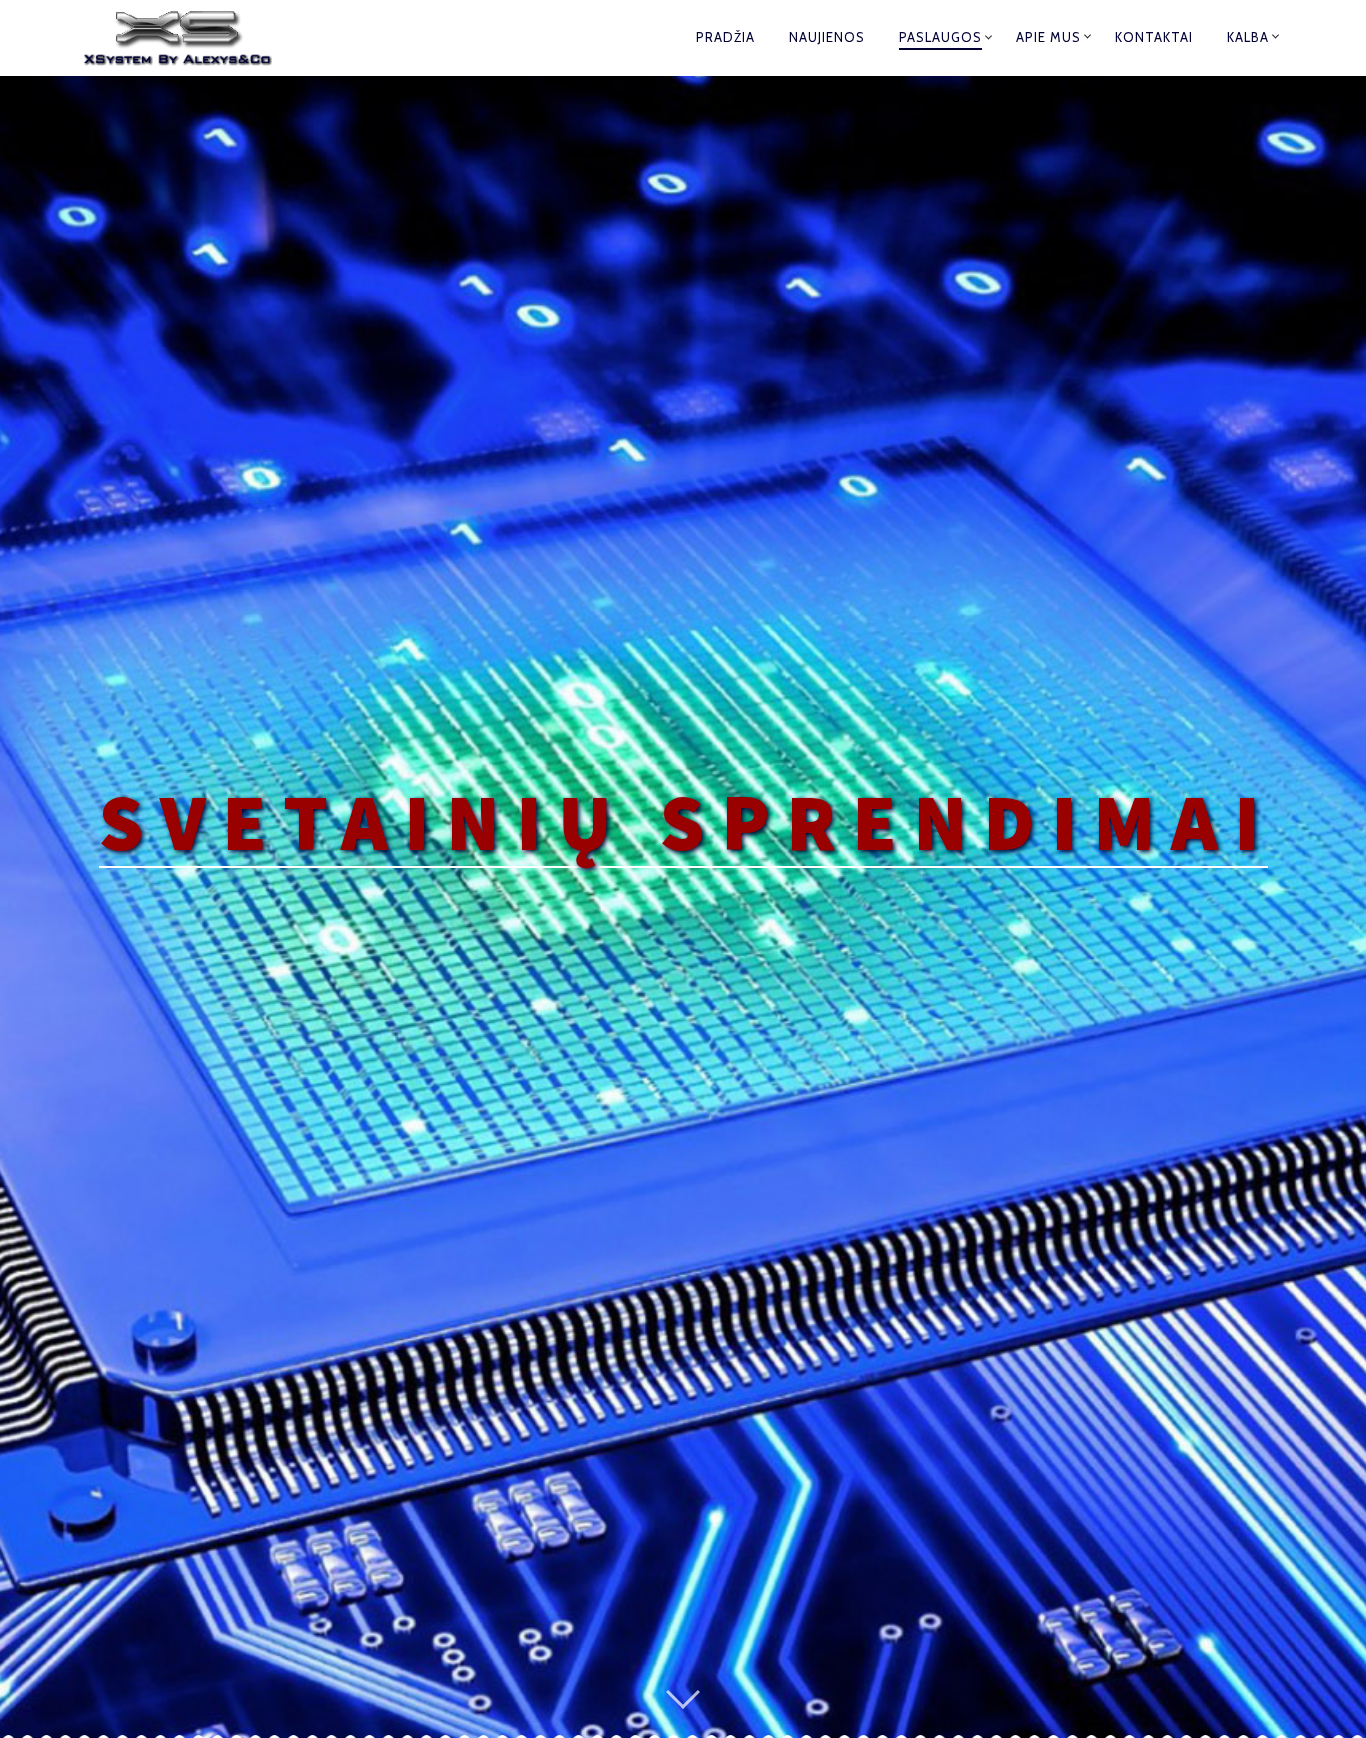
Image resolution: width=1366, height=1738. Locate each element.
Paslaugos (940, 37)
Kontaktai (1154, 37)
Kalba (1248, 37)
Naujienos (827, 37)
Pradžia (725, 37)
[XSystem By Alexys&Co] (196, 38)
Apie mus (1048, 37)
